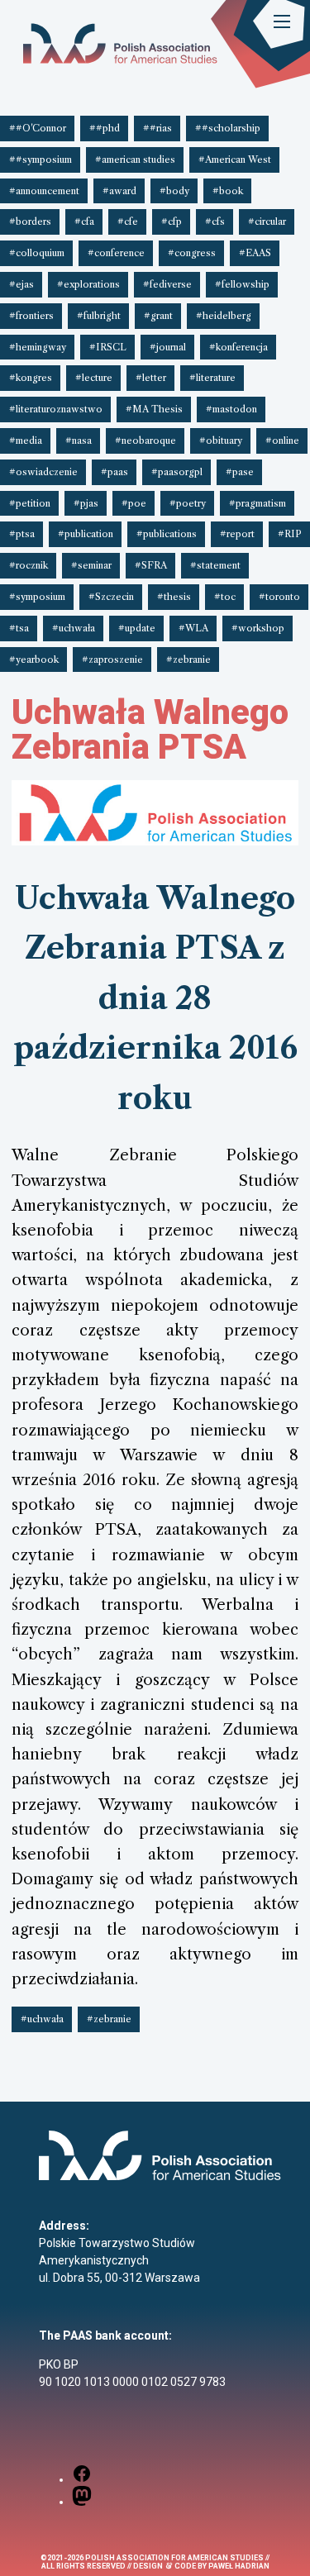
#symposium (37, 597)
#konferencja (238, 347)
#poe (134, 503)
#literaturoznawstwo (56, 409)
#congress (192, 253)
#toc (225, 597)
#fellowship (242, 284)
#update (137, 628)
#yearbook (34, 659)
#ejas (21, 284)
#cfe (128, 221)
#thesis (174, 597)
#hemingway (38, 347)
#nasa (79, 440)
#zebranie (188, 659)
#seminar (91, 565)
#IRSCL (108, 347)
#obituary (221, 440)
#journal (168, 347)
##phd (105, 128)
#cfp (172, 221)
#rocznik (29, 565)
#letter (151, 378)
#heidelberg (224, 316)
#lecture (94, 378)
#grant (158, 316)
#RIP (290, 534)
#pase (240, 472)
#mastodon (231, 409)
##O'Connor (38, 128)
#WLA (193, 628)
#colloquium (37, 253)
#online (282, 440)
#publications (167, 534)
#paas (114, 472)
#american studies (135, 160)
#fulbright (99, 316)
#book (228, 191)
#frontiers (31, 316)
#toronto (279, 597)
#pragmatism (258, 503)
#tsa (19, 628)
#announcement (44, 191)
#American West (235, 160)
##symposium (41, 160)
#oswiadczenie (43, 472)
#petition (30, 503)
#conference (116, 253)
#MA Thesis (154, 409)
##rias (157, 128)
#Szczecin (111, 597)
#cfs (215, 221)
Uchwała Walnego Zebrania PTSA (150, 729)
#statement (215, 565)
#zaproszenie (112, 659)
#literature (212, 378)
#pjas (86, 503)
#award (119, 191)
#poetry (188, 503)
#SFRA (151, 565)
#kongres (31, 378)
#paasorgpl (177, 472)
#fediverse (167, 284)
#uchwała (74, 628)
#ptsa (22, 534)
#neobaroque (145, 440)
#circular (267, 221)
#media (26, 440)
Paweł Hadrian (239, 2566)
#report (237, 534)
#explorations (88, 284)
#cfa (84, 221)
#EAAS (255, 253)
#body (174, 191)
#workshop (258, 628)
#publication (86, 534)
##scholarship (228, 128)
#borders (30, 221)
